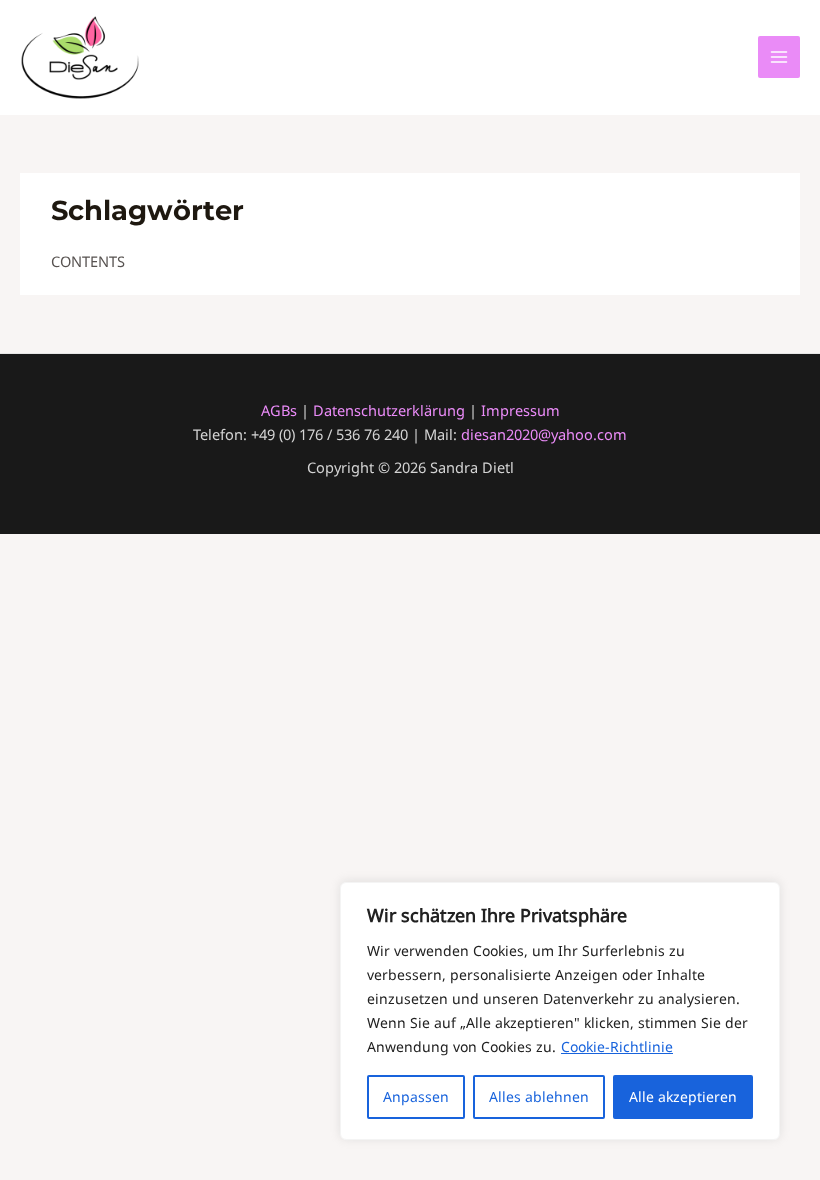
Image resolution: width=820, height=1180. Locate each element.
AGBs (279, 410)
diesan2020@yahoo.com (544, 434)
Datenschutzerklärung (391, 410)
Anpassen (416, 1096)
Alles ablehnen (539, 1096)
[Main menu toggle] (779, 57)
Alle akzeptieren (683, 1096)
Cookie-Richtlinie (617, 1046)
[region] (560, 1011)
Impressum (520, 410)
